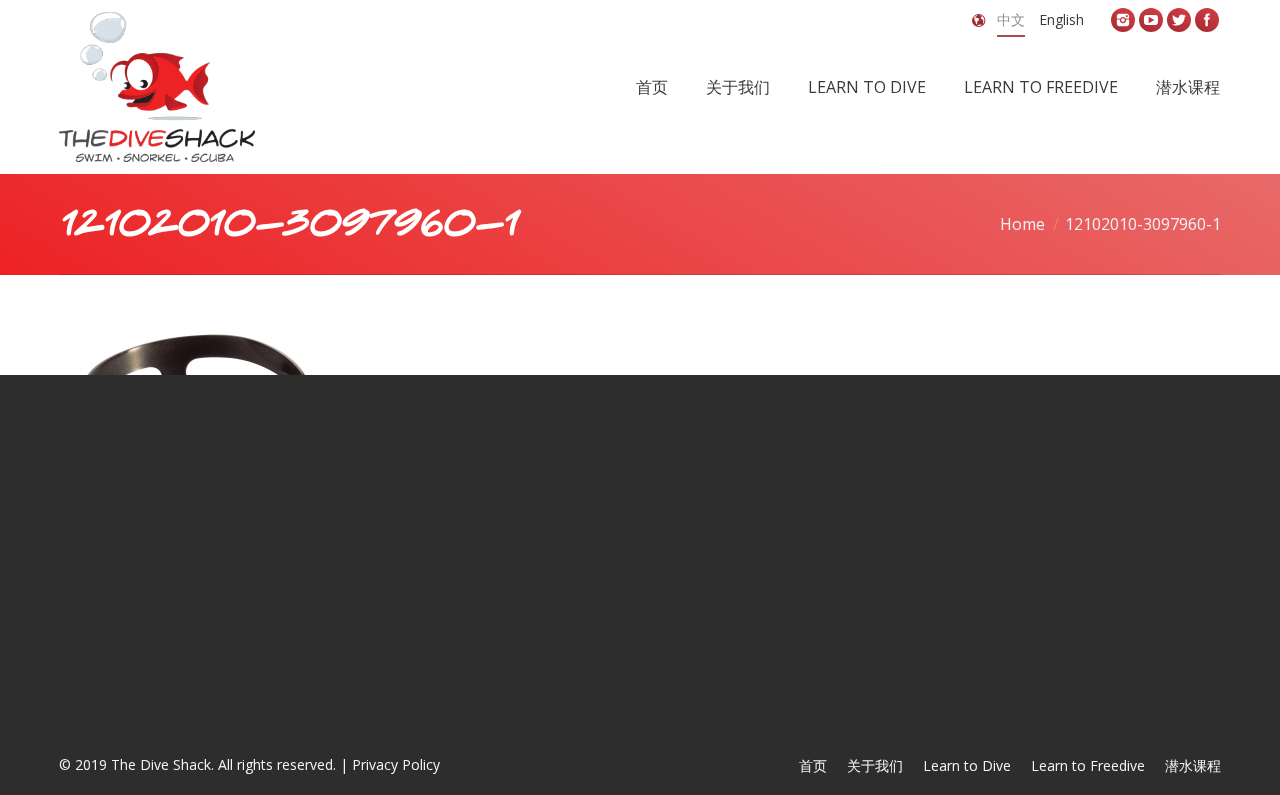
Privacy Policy (396, 764)
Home (1022, 224)
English (1061, 19)
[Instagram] (1123, 20)
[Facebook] (1207, 20)
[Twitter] (1179, 20)
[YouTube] (1151, 20)
